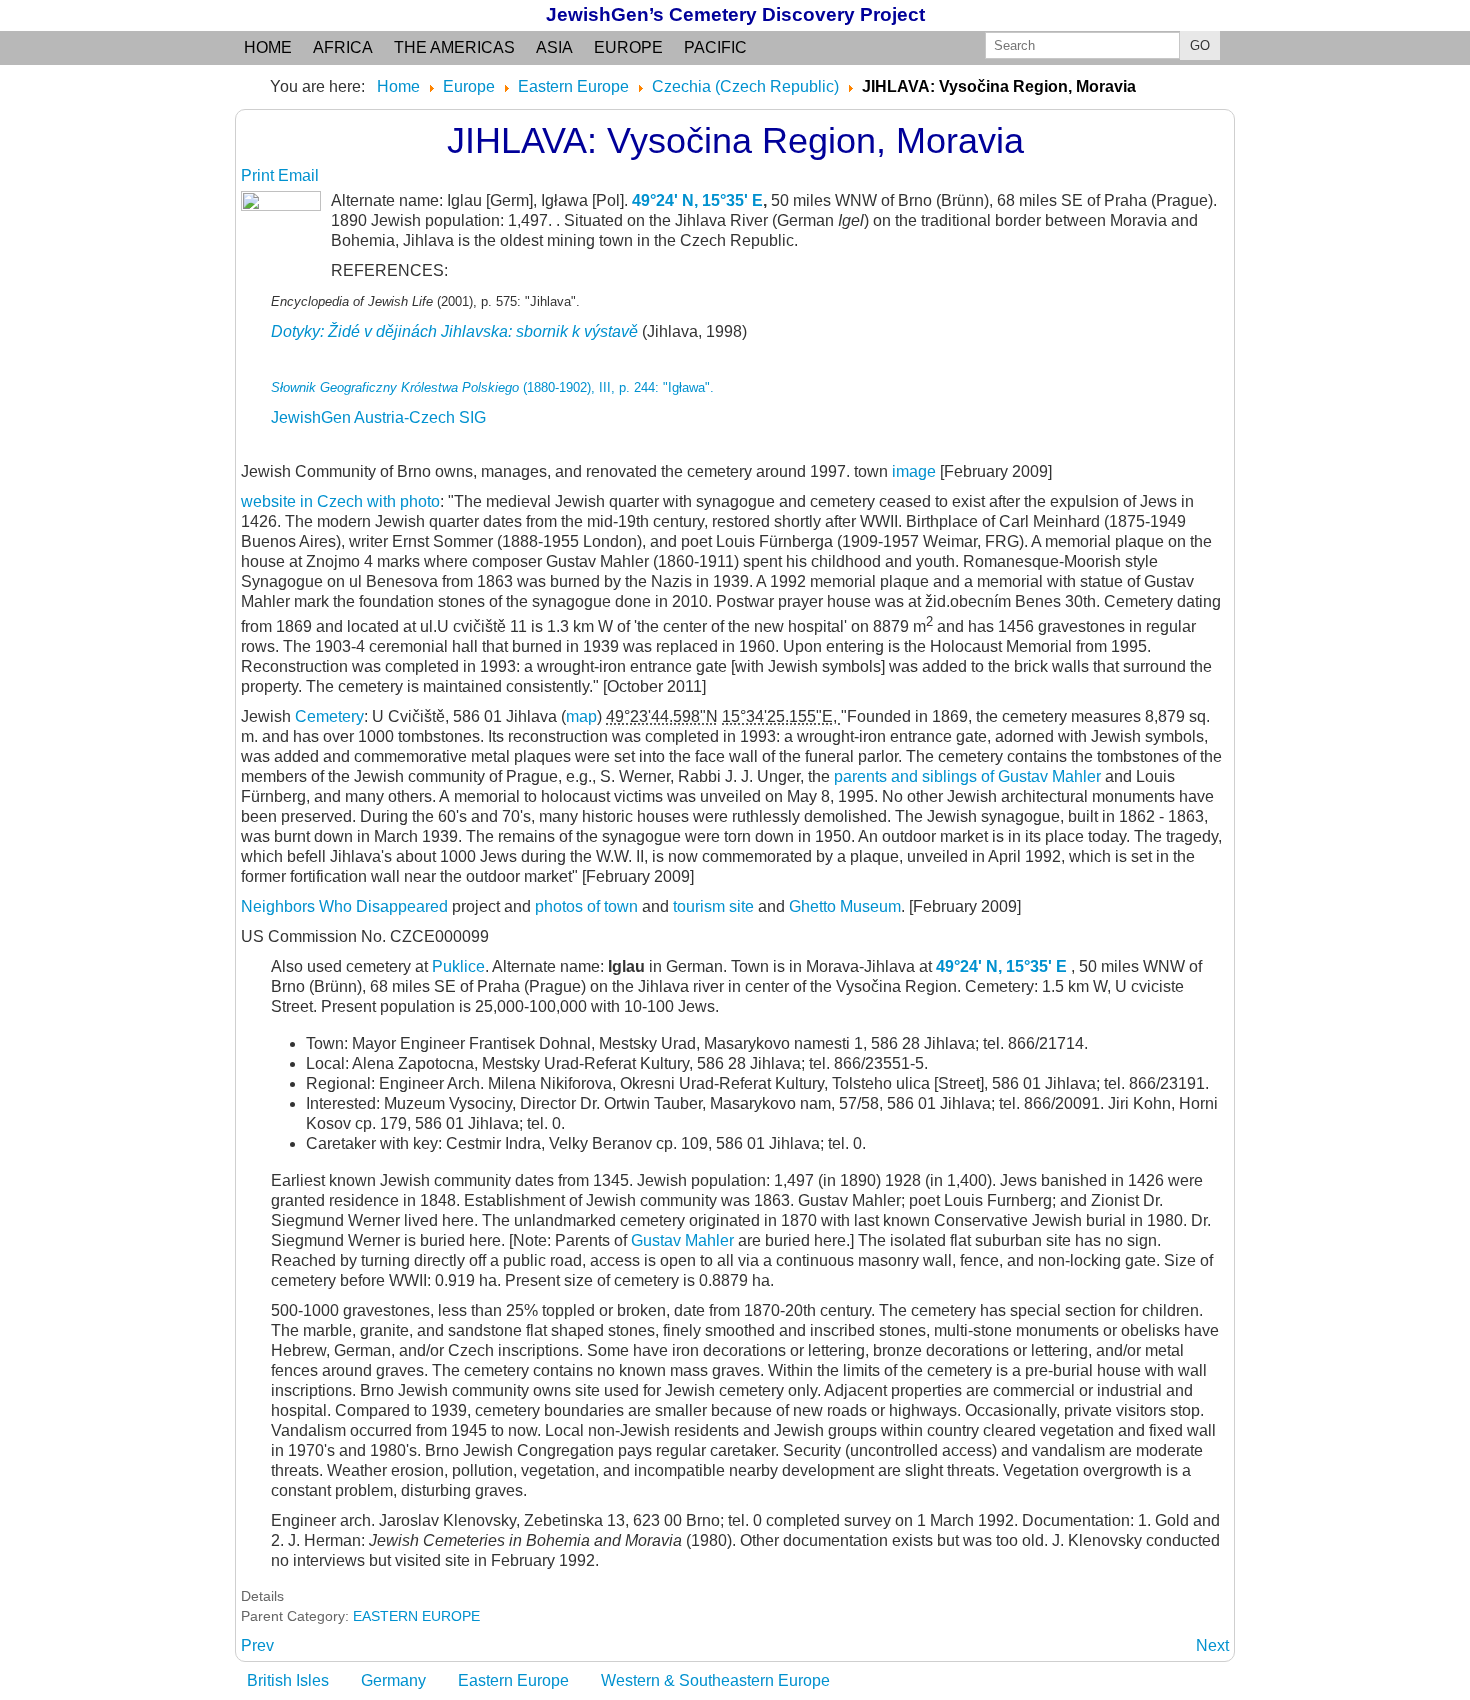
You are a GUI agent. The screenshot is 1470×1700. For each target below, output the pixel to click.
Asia (554, 47)
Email (298, 175)
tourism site (713, 906)
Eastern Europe (513, 1680)
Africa (343, 47)
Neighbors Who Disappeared (346, 906)
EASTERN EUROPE (416, 1616)
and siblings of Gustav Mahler (994, 776)
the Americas (454, 47)
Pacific (715, 47)
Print (259, 175)
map (581, 716)
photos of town (586, 906)
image (914, 471)
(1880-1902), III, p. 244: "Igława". (492, 387)
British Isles (288, 1680)
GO (1200, 45)
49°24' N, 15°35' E (697, 200)
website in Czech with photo (340, 501)
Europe (628, 47)
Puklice (458, 966)
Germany (393, 1680)
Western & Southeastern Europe (715, 1680)
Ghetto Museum (845, 906)
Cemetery (329, 716)
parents (860, 776)
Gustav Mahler (684, 1240)
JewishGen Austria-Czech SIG (378, 417)
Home (268, 47)
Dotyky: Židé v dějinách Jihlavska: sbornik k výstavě (454, 331)
